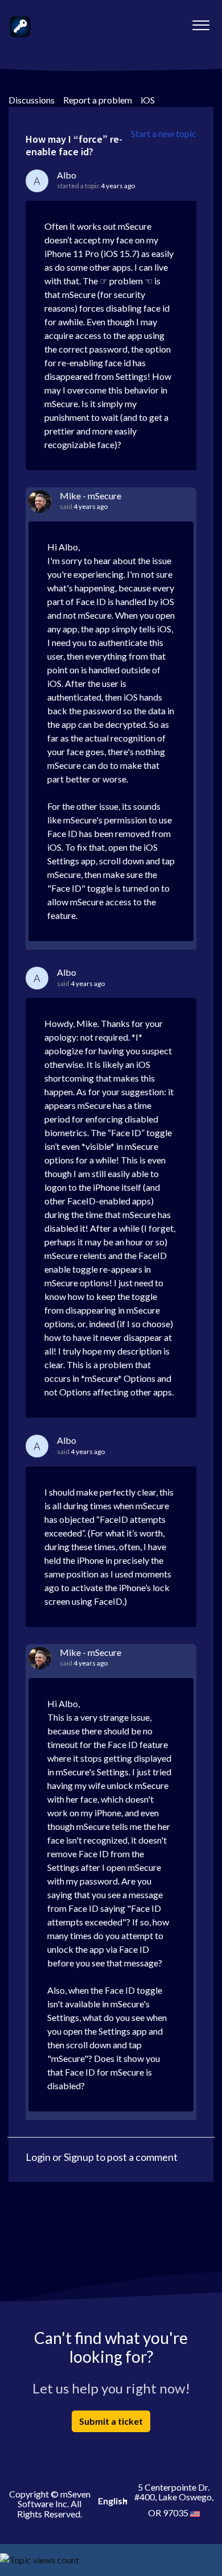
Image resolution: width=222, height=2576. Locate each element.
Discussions (32, 100)
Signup (79, 2157)
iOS (148, 100)
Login (38, 2157)
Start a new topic (164, 133)
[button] (201, 22)
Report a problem (98, 100)
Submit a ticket (111, 2421)
